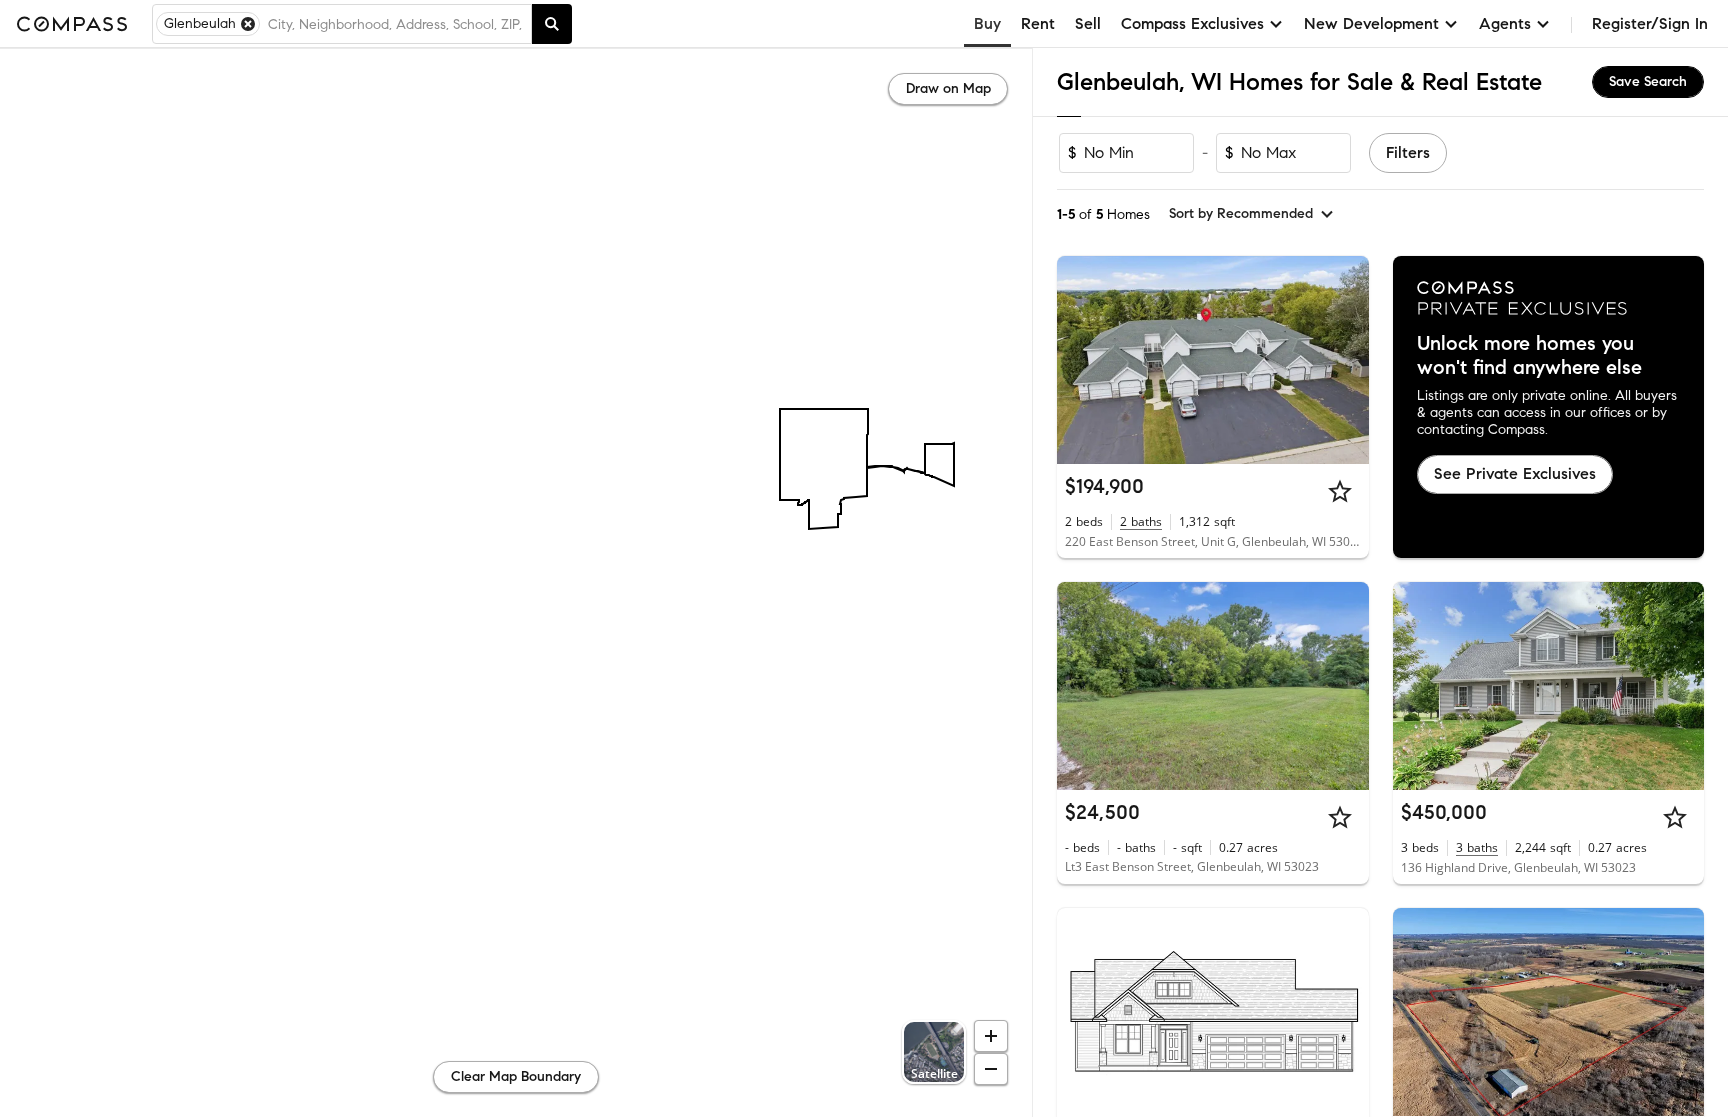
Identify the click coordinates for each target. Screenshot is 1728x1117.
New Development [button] (1371, 23)
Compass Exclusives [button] (1192, 23)
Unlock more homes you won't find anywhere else (1529, 356)
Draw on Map (948, 88)
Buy (987, 23)
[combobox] (395, 24)
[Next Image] (1345, 360)
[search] (552, 24)
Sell (1088, 23)
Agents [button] (1505, 23)
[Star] (1340, 491)
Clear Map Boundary (516, 1076)
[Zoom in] (991, 1036)
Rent (1038, 23)
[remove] (248, 24)
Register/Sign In (1650, 23)
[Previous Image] (1081, 360)
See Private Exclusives (1515, 473)
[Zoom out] (991, 1069)
